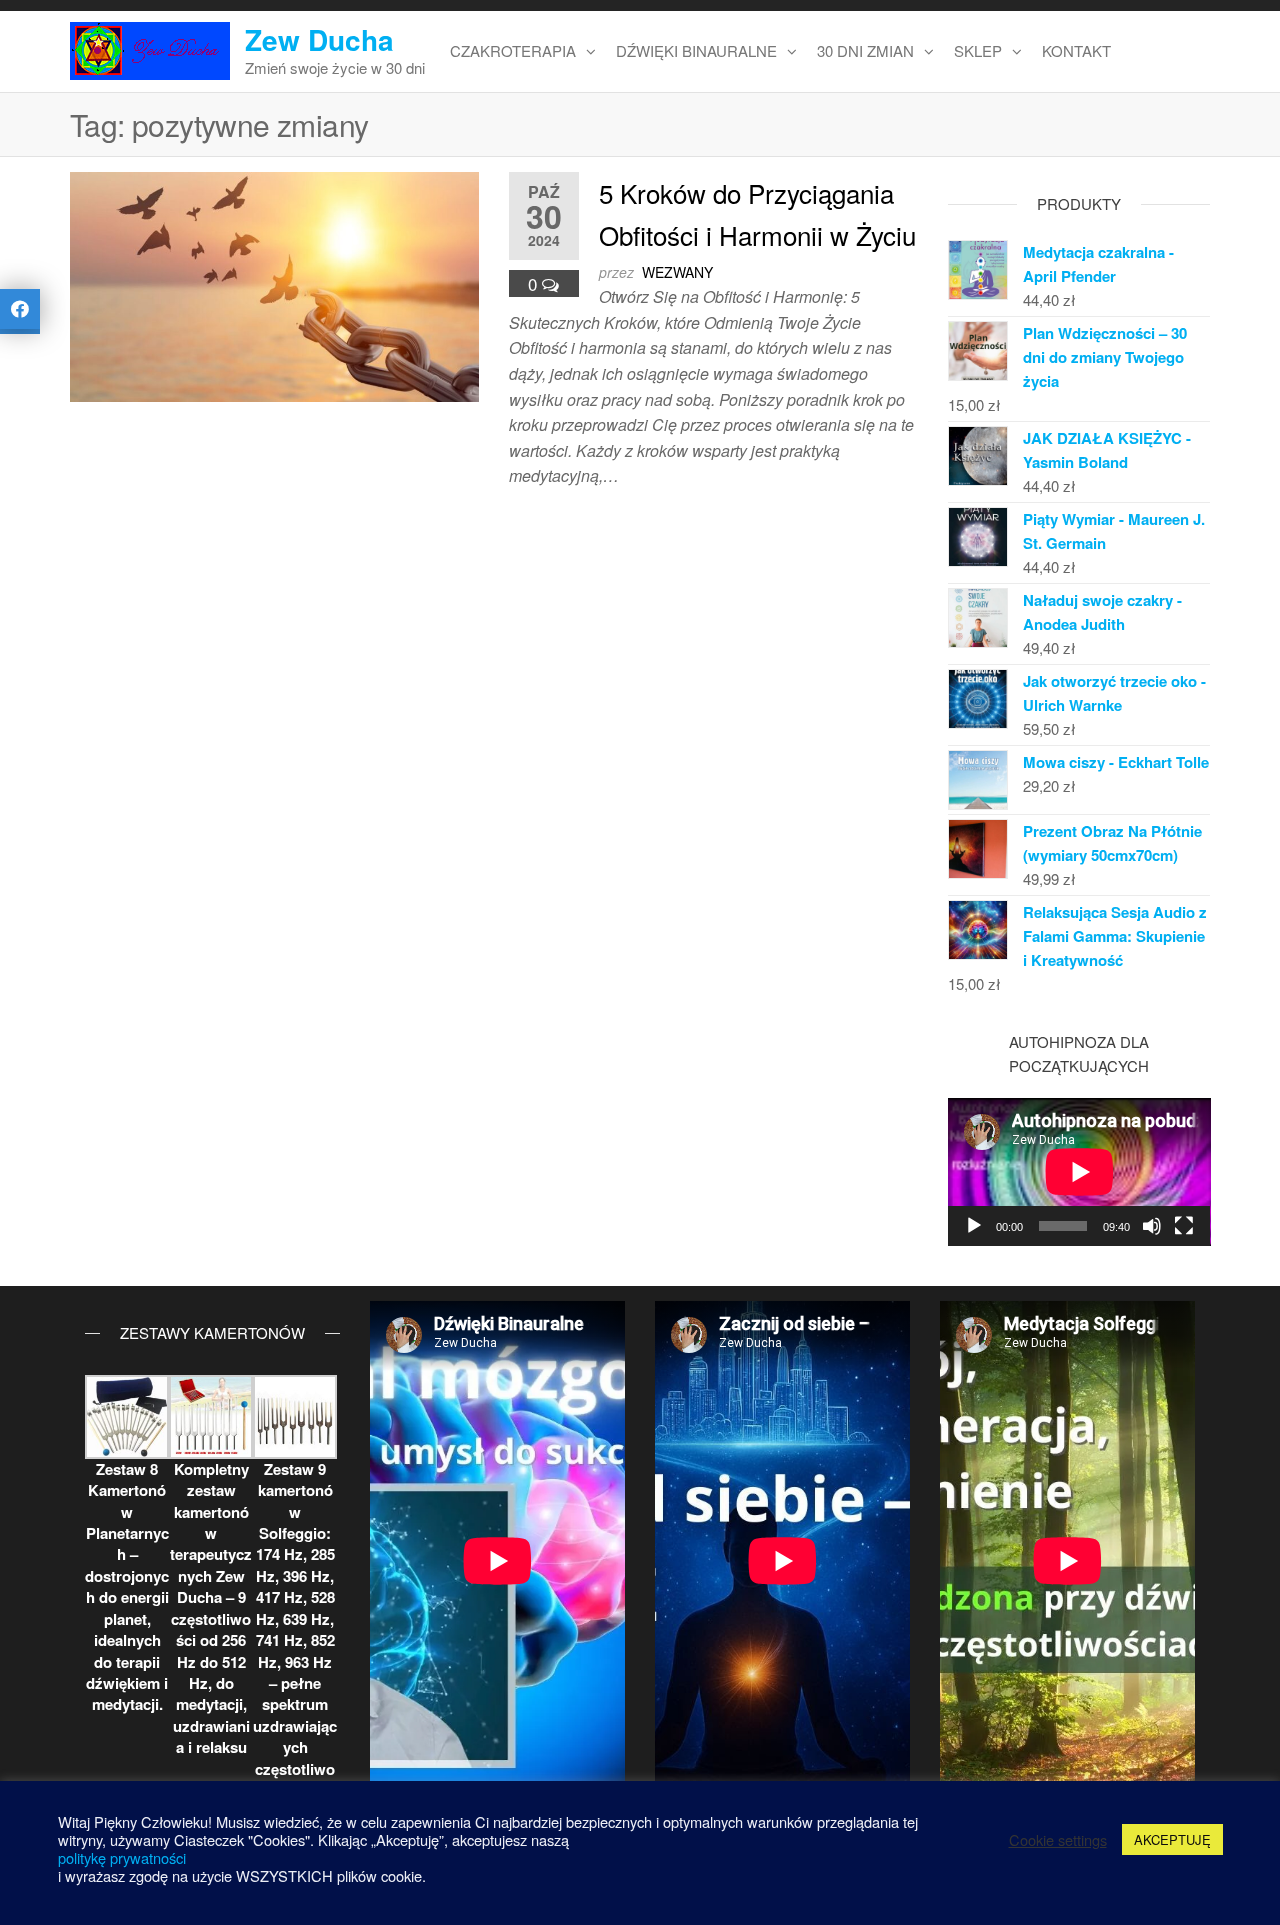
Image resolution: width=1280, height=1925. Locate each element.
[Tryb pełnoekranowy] (1184, 1226)
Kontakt (1076, 50)
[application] (1079, 1172)
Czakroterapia (513, 50)
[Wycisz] (1152, 1226)
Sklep (978, 50)
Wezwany (677, 272)
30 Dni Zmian (865, 50)
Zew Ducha (319, 39)
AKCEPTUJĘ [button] (1172, 1839)
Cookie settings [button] (1058, 1840)
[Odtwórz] (974, 1226)
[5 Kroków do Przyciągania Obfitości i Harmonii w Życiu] (274, 284)
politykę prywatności (122, 1857)
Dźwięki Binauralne (696, 50)
